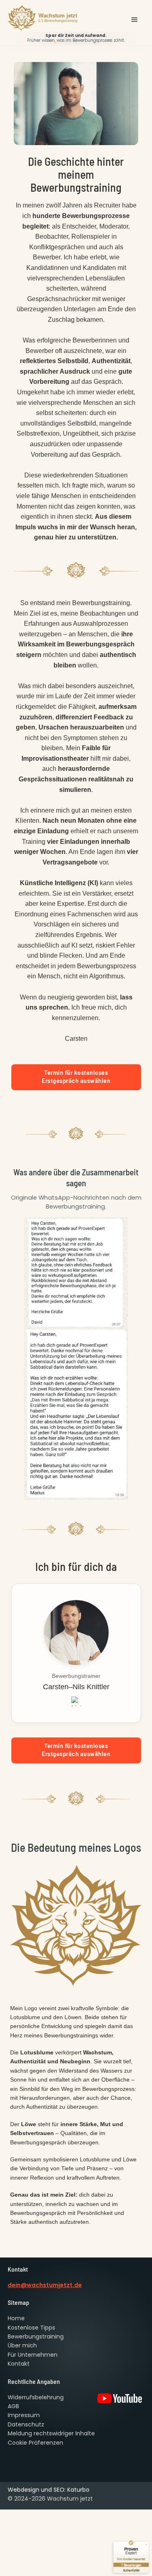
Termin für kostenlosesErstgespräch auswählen (76, 1076)
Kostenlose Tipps (31, 2328)
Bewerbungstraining (36, 2336)
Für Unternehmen (33, 2355)
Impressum (24, 2415)
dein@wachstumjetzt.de (45, 2285)
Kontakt (19, 2364)
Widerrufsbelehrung (36, 2397)
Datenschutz (26, 2424)
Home (16, 2318)
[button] (135, 20)
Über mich (22, 2345)
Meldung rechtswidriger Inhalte (51, 2433)
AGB (13, 2406)
